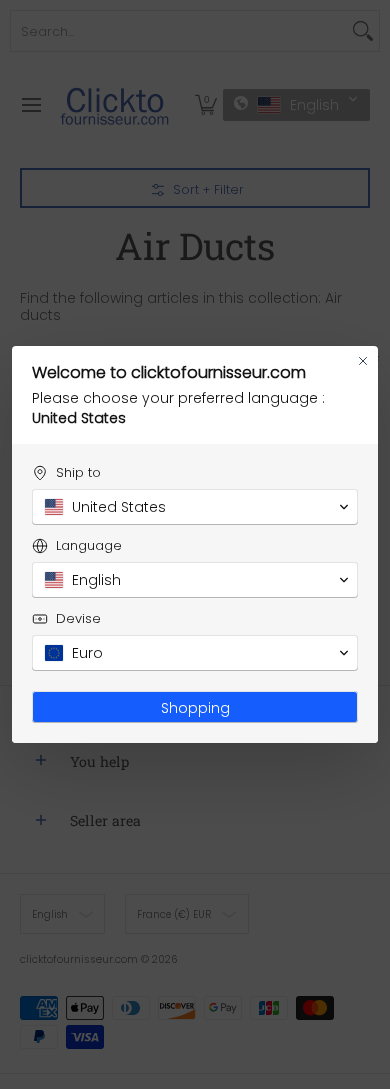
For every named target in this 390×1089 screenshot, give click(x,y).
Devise (78, 618)
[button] (195, 507)
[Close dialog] (363, 361)
